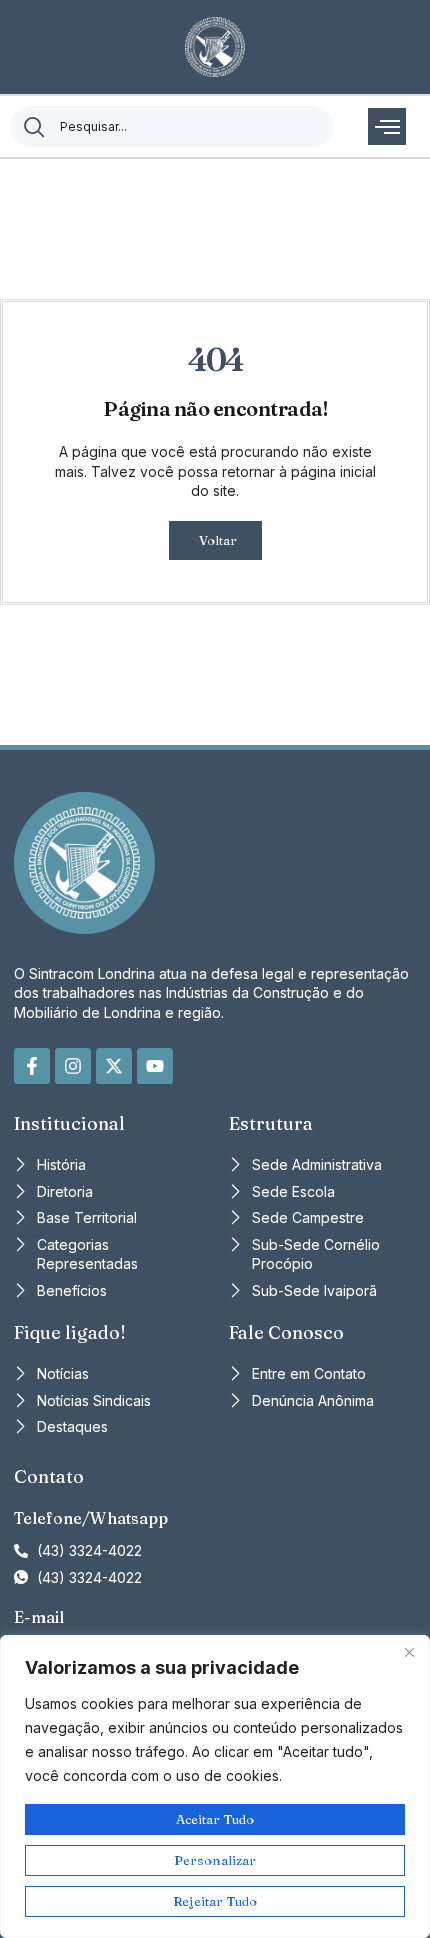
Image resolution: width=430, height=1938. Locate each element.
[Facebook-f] (32, 1066)
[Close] (409, 1652)
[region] (215, 1786)
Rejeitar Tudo (215, 1901)
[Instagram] (73, 1066)
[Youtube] (155, 1066)
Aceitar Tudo (215, 1819)
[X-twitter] (114, 1066)
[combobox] (172, 126)
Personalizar (215, 1860)
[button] (387, 127)
